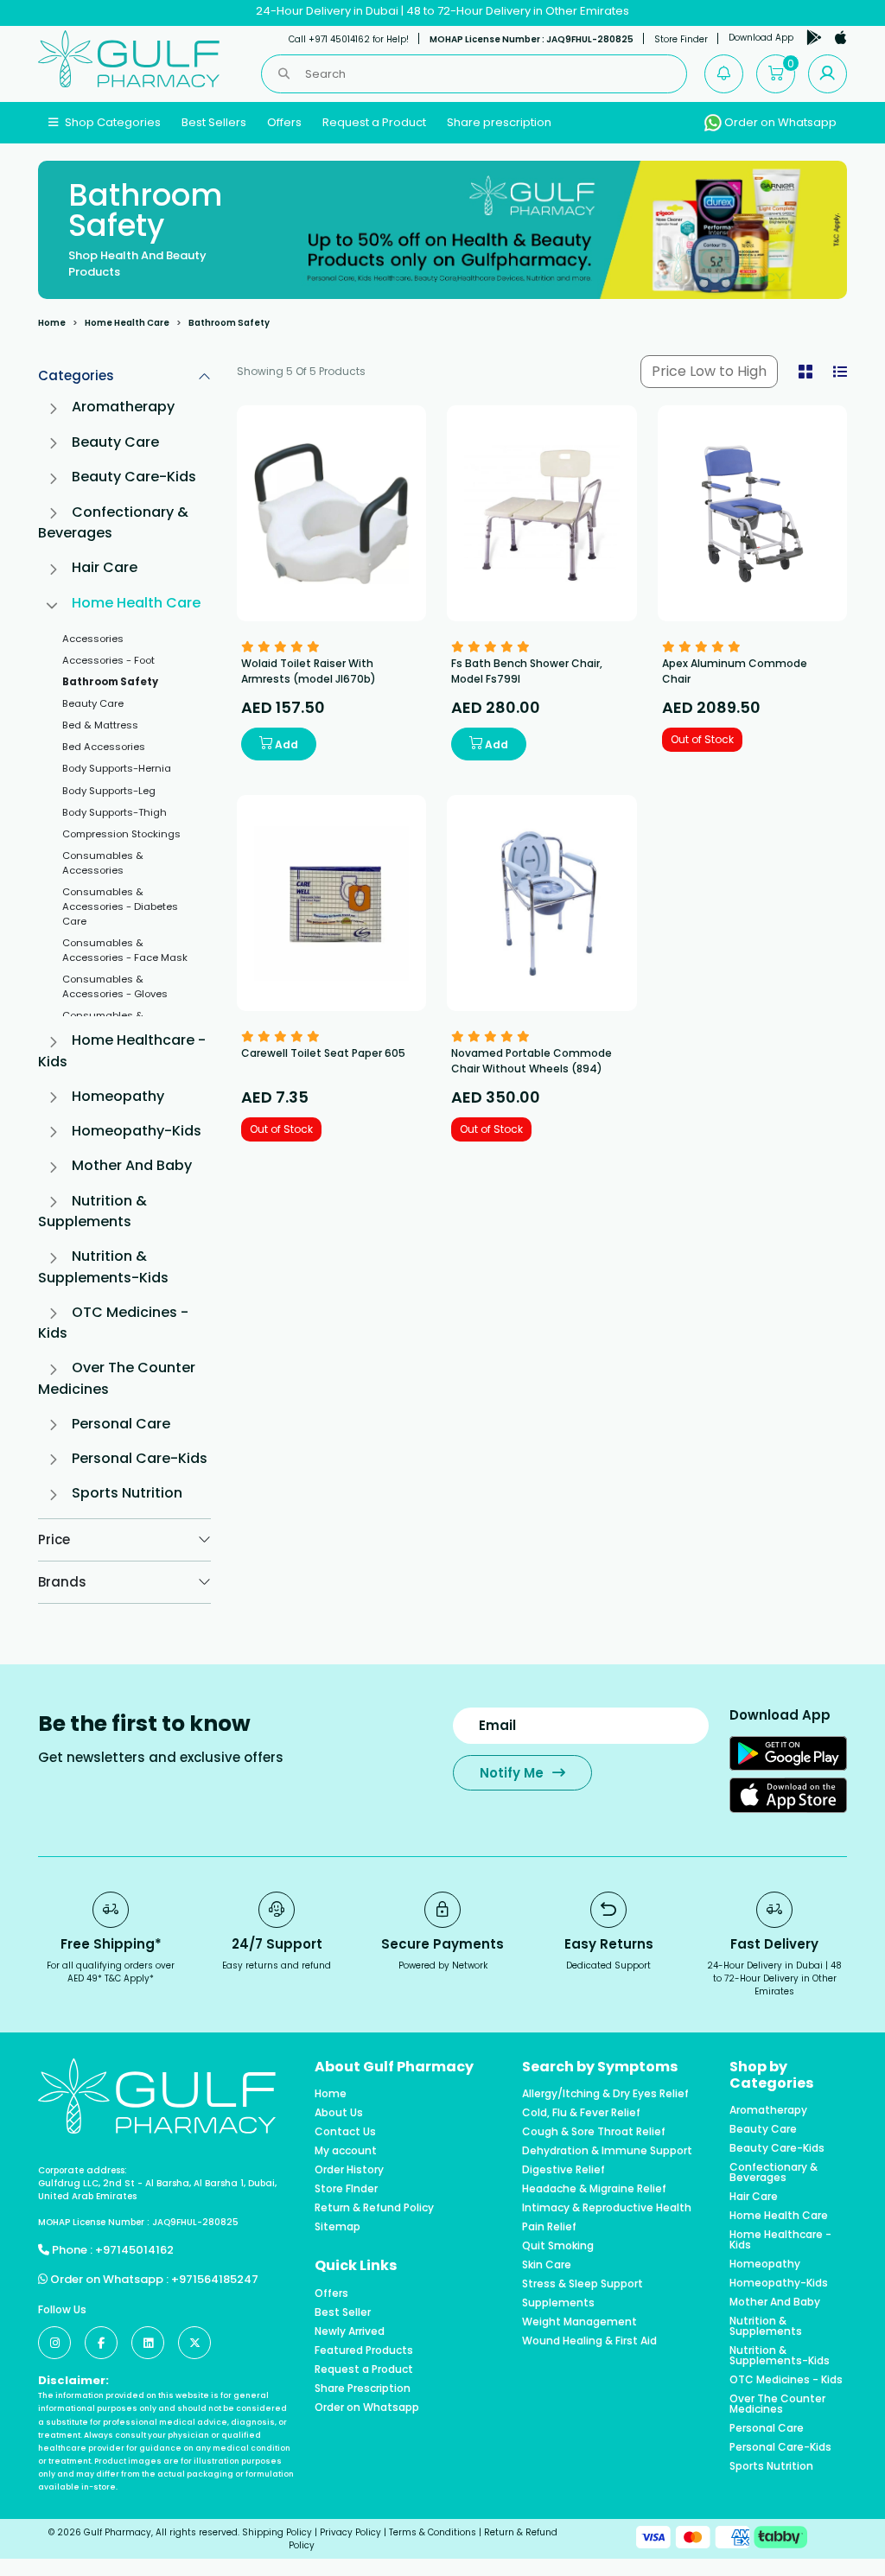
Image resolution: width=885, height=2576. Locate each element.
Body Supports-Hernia (117, 768)
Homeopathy (118, 1096)
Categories (76, 375)
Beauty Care (115, 442)
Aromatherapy (123, 407)
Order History (349, 2170)
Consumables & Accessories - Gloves (115, 986)
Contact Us (345, 2132)
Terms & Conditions (433, 2532)
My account (346, 2151)
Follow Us (62, 2309)
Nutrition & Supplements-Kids (103, 1266)
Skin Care (547, 2265)
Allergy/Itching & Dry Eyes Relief (605, 2094)
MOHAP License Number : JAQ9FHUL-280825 (532, 39)
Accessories (93, 639)
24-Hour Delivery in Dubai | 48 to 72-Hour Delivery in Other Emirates (442, 11)
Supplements (558, 2303)
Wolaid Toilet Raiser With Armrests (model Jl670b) (309, 671)
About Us (339, 2113)
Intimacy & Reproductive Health (607, 2208)
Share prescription (499, 122)
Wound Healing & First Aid (589, 2341)
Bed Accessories (104, 747)
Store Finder (681, 39)
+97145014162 (134, 2250)
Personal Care (121, 1424)
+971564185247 (215, 2279)
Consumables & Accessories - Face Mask (125, 950)
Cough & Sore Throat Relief (594, 2132)
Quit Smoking (558, 2246)
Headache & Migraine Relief (594, 2189)
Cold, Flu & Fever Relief (581, 2113)
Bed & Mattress (100, 725)
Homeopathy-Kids (137, 1131)
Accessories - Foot (108, 660)
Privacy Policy (350, 2532)
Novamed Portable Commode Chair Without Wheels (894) (532, 1061)
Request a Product (374, 122)
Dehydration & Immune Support (607, 2151)
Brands (62, 1582)
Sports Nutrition (127, 1493)
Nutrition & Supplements (92, 1211)
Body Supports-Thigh (115, 812)
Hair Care (105, 567)
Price (54, 1539)
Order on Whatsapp (779, 122)
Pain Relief (549, 2227)
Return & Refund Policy (374, 2208)
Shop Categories (111, 122)
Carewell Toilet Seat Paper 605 (323, 1053)
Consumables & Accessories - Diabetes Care (120, 906)
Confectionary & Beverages (774, 2172)
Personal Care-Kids (140, 1458)
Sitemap (337, 2227)
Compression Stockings (121, 834)
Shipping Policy (277, 2532)
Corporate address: (83, 2170)
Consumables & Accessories (103, 863)
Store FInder (346, 2189)
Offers (284, 122)
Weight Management (579, 2322)
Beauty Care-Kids (134, 477)
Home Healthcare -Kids (780, 2240)
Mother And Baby (132, 1165)
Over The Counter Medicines (777, 2404)
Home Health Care (127, 323)
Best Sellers (214, 122)
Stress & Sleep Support (583, 2284)
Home (52, 323)
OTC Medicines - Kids (786, 2380)
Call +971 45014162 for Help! (349, 39)
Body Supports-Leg (109, 791)
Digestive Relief (563, 2170)
